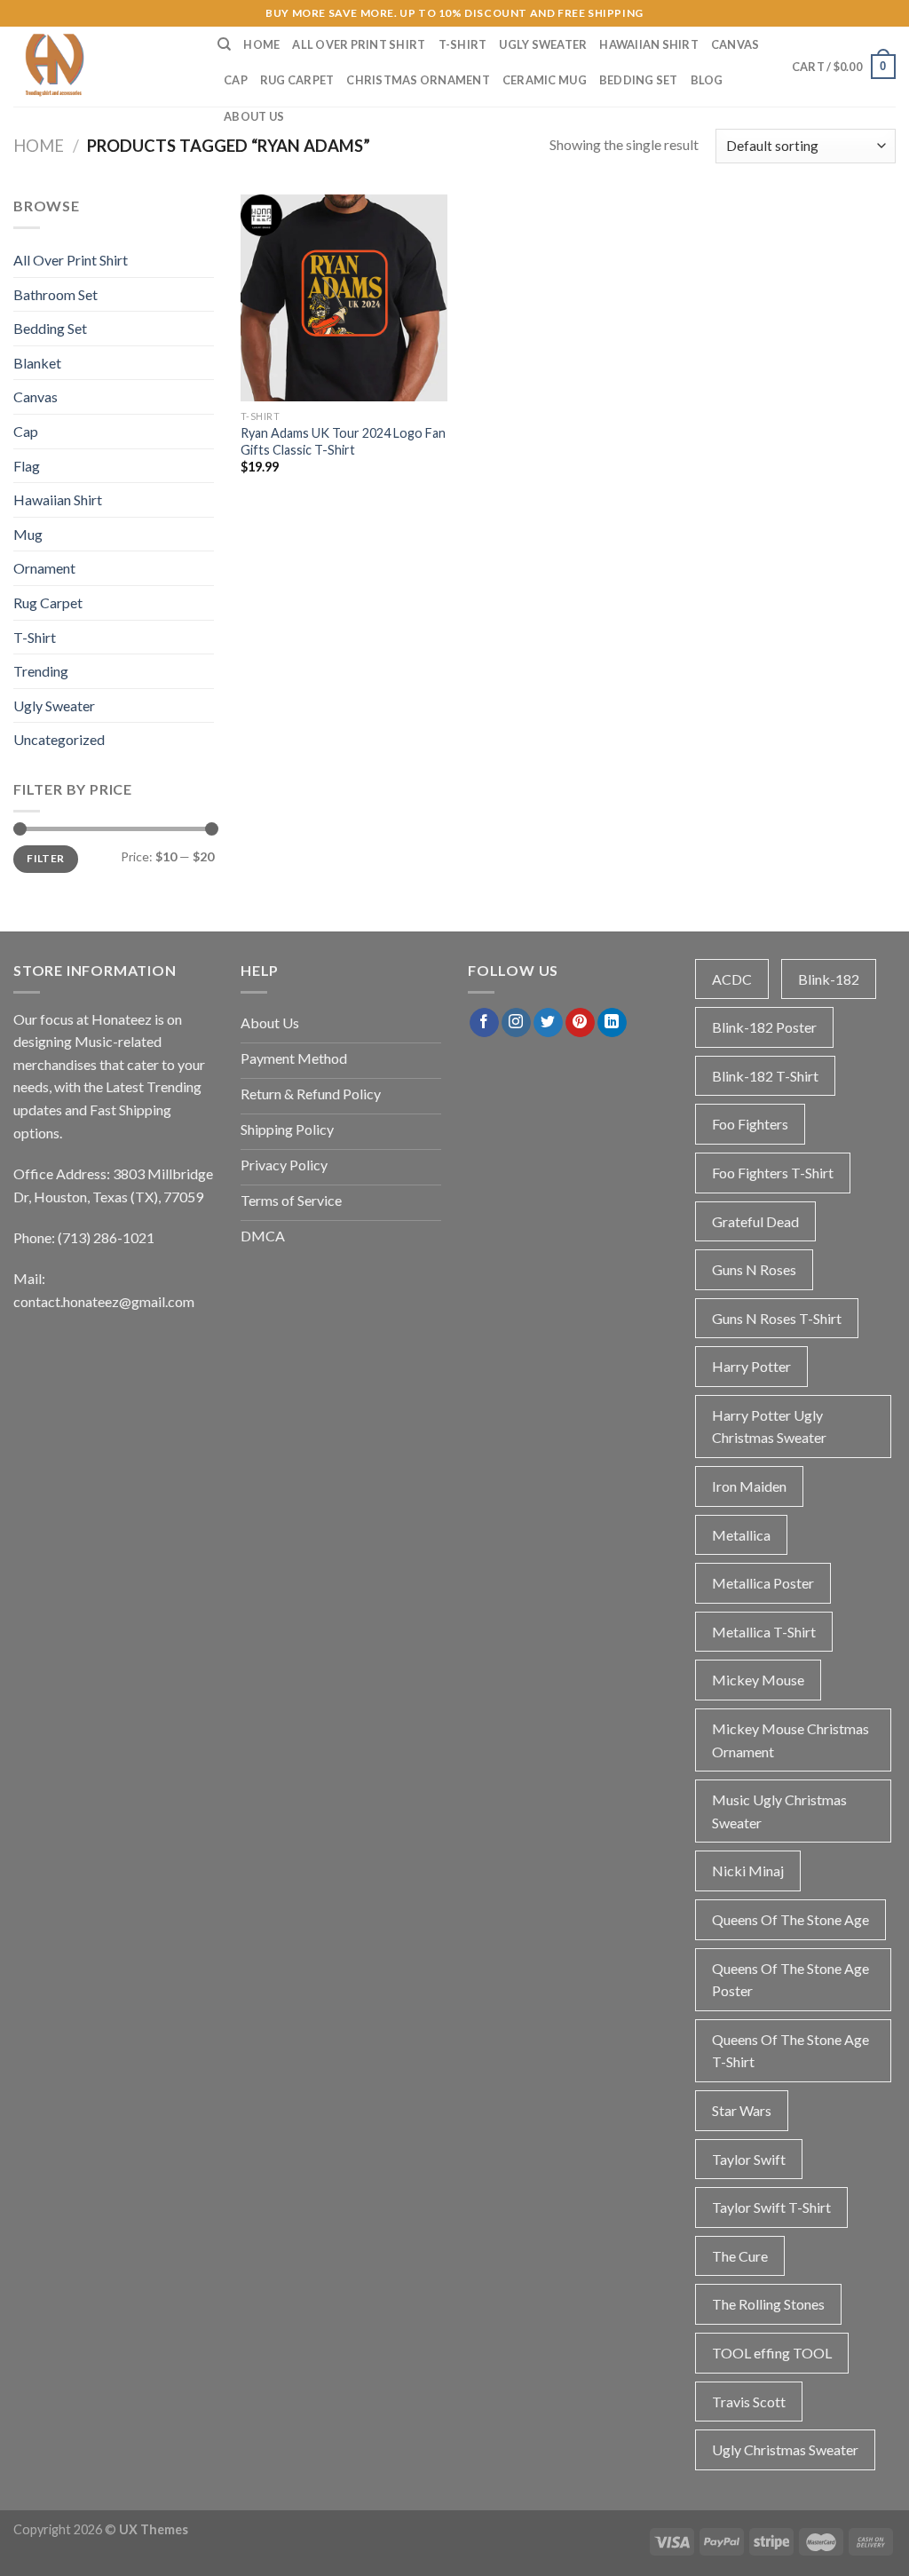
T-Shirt (463, 44)
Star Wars (742, 2110)
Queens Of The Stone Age (790, 1919)
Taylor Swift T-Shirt (771, 2207)
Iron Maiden (749, 1486)
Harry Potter (751, 1366)
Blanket (37, 363)
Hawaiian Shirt (649, 44)
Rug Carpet (297, 80)
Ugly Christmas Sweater (785, 2449)
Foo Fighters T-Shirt (773, 1173)
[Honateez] (102, 67)
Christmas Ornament (418, 80)
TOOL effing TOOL (772, 2353)
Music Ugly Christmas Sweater (779, 1811)
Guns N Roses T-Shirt (777, 1318)
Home (261, 44)
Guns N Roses (754, 1269)
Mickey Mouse (758, 1680)
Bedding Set (639, 80)
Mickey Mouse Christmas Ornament (790, 1740)
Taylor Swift (749, 2159)
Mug (28, 534)
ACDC (732, 979)
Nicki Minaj (748, 1871)
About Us (254, 116)
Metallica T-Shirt (764, 1632)
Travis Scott (749, 2402)
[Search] (224, 44)
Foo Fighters (750, 1124)
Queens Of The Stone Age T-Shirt (790, 2051)
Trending (41, 671)
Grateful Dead (755, 1221)
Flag (27, 466)
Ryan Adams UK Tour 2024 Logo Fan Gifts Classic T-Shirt (343, 441)
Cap (236, 80)
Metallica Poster (763, 1583)
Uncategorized (59, 739)
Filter (45, 858)
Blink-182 (829, 979)
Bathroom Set (55, 294)
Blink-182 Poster (764, 1027)
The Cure (740, 2256)
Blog (707, 80)
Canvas (735, 44)
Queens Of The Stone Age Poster (790, 1980)
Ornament (44, 568)
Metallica (741, 1535)
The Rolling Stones (768, 2304)
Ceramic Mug (545, 80)
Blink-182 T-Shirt (765, 1076)
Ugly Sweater (543, 44)
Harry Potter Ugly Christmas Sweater (769, 1427)
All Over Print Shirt (359, 44)
